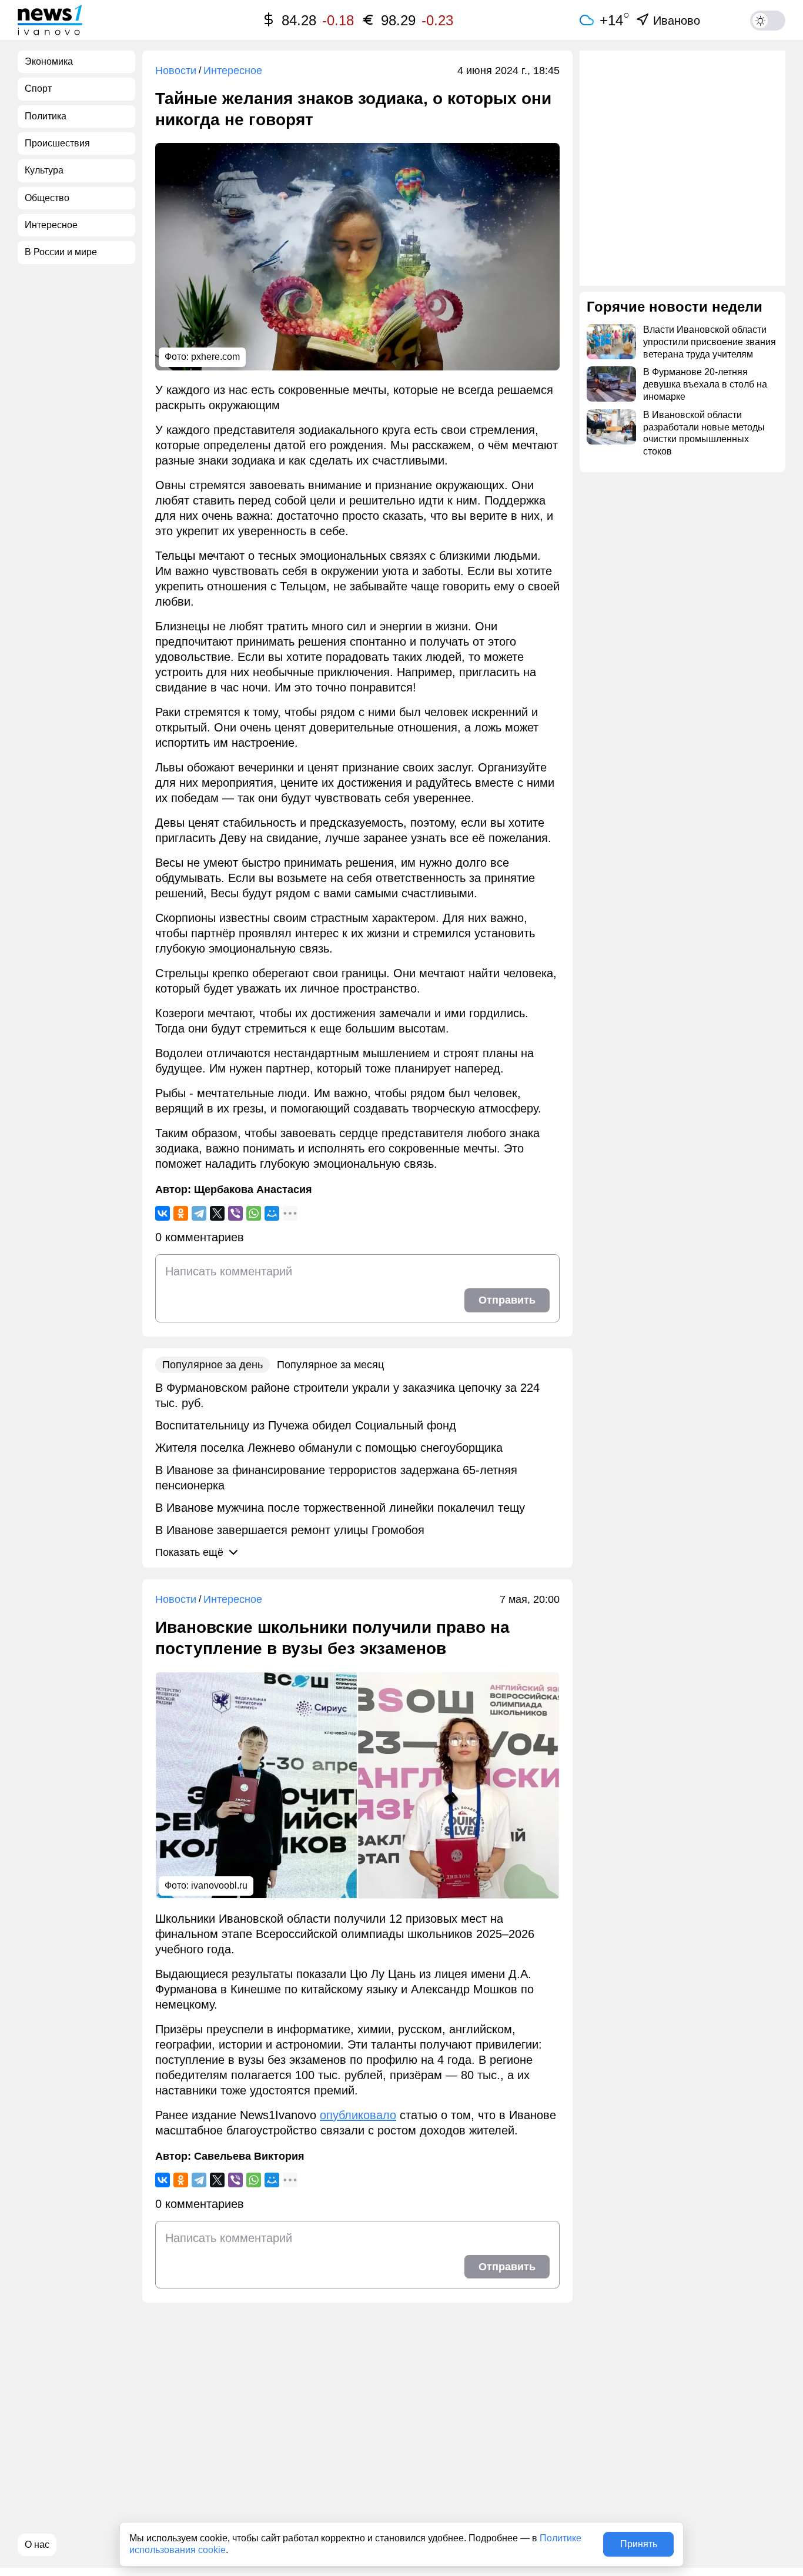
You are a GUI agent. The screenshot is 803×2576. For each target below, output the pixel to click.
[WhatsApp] (254, 1213)
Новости (176, 71)
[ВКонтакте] (163, 1213)
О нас (37, 2545)
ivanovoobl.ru (219, 1885)
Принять (639, 2544)
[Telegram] (199, 1213)
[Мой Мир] (272, 1213)
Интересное (233, 71)
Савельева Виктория (249, 2156)
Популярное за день (213, 1365)
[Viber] (235, 1213)
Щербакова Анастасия (253, 1190)
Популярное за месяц (330, 1365)
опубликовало (358, 2115)
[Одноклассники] (181, 1213)
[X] (217, 1213)
